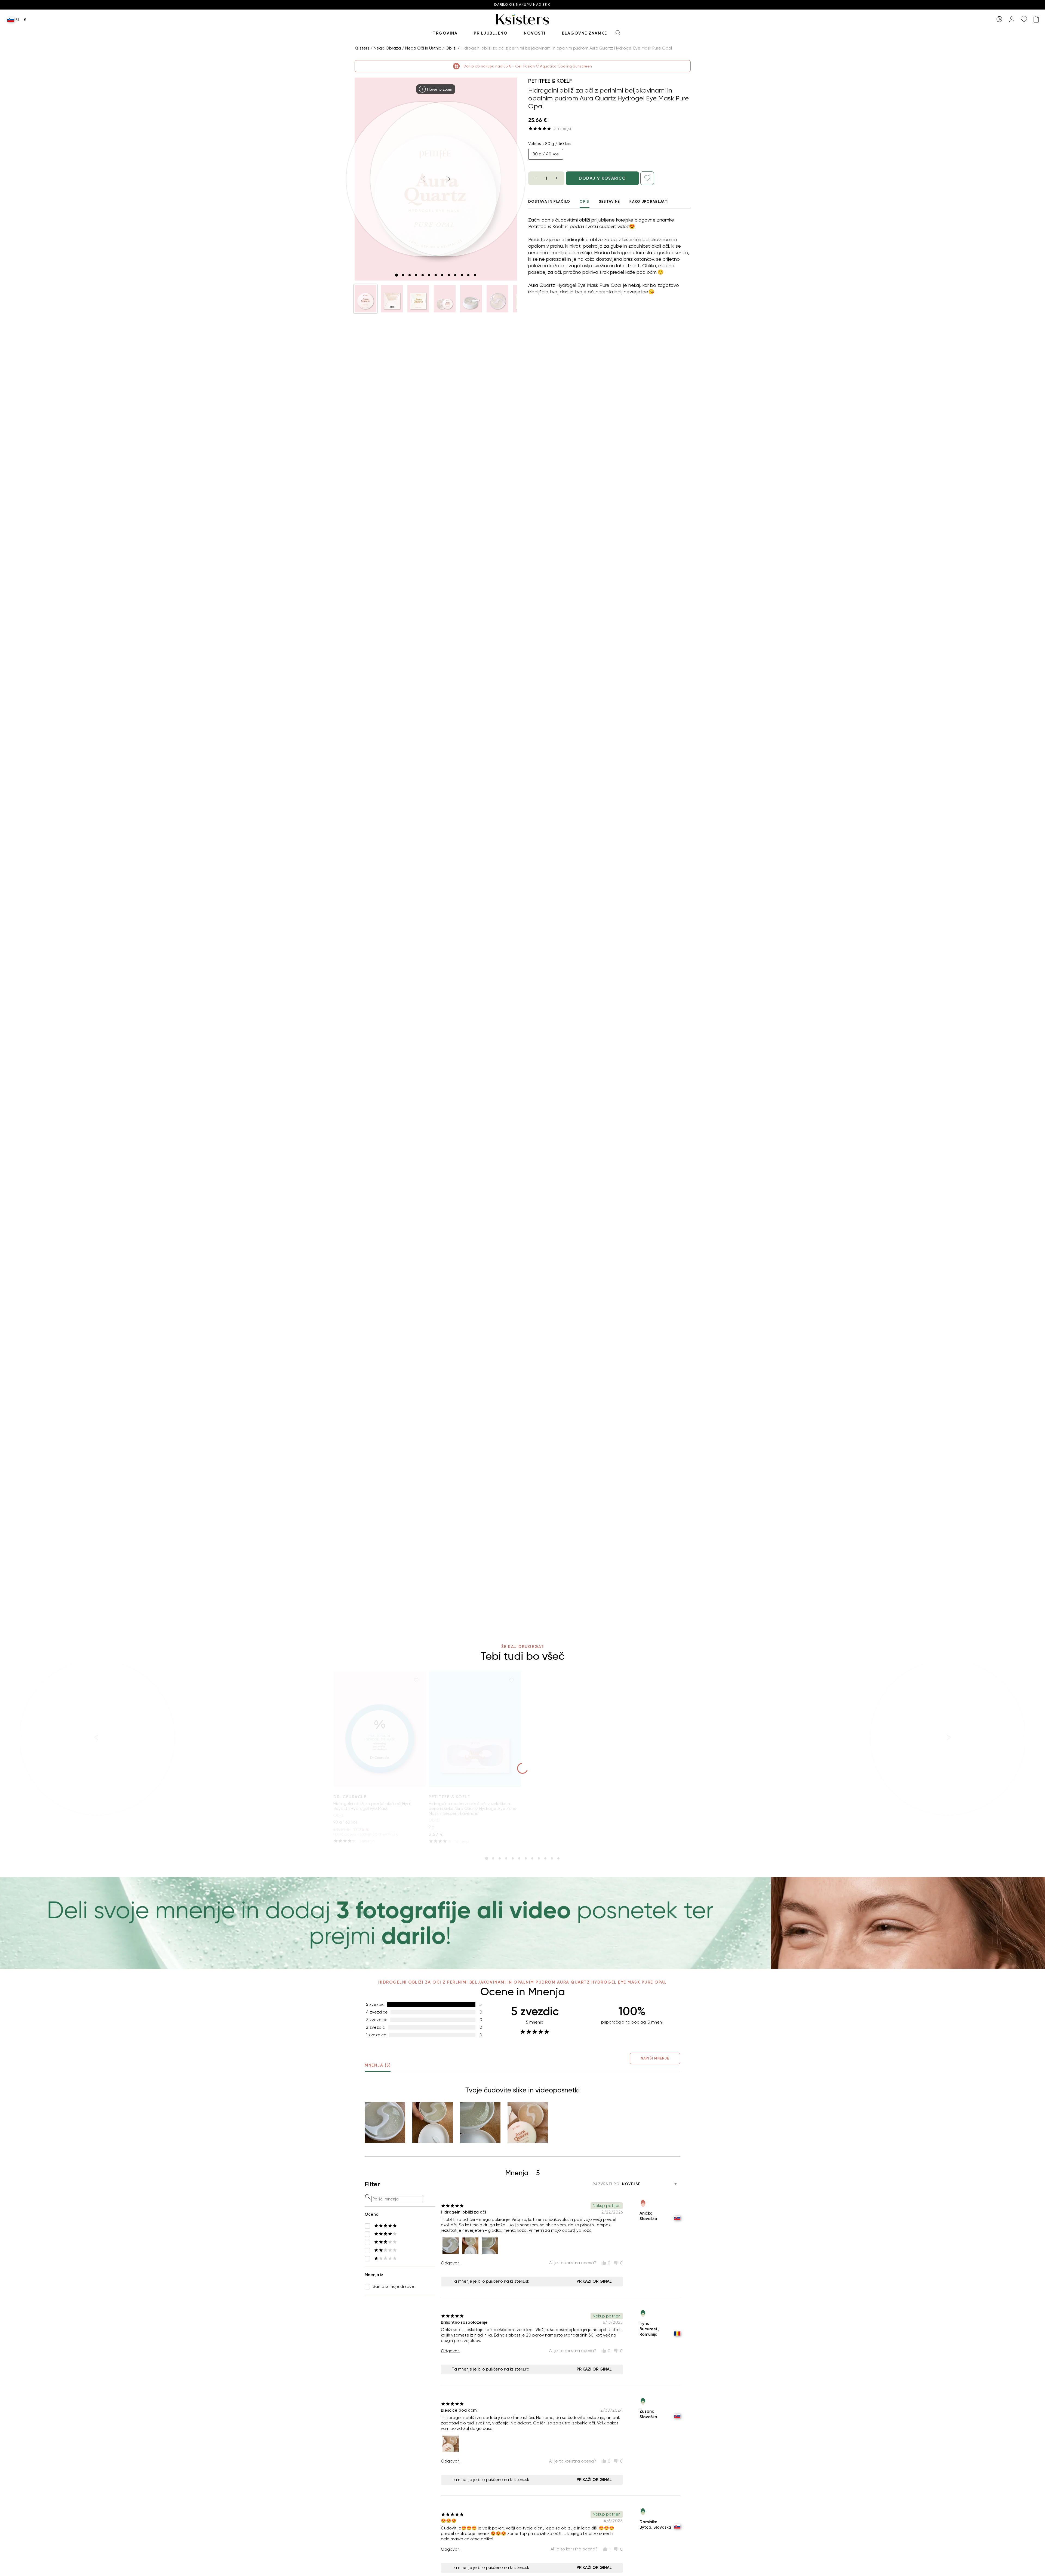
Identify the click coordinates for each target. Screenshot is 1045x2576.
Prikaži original (594, 2281)
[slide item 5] (423, 275)
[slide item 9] (449, 275)
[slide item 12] (468, 275)
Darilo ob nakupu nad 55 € (522, 5)
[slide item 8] (442, 275)
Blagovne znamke (585, 33)
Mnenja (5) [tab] (378, 2065)
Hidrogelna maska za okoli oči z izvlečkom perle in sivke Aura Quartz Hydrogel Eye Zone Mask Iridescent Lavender (473, 1809)
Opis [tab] (584, 202)
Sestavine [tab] (610, 202)
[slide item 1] (397, 275)
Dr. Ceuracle (350, 1797)
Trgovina (445, 33)
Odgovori (450, 2263)
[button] (365, 299)
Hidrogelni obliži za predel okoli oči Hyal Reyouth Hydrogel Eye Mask (372, 1806)
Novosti (535, 33)
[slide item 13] (475, 275)
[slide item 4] (416, 275)
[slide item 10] (455, 275)
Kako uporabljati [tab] (649, 202)
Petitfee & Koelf (550, 81)
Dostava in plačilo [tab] (549, 202)
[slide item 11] (462, 275)
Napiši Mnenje (655, 2058)
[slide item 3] (410, 275)
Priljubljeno (491, 33)
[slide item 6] (429, 275)
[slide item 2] (403, 275)
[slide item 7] (436, 275)
